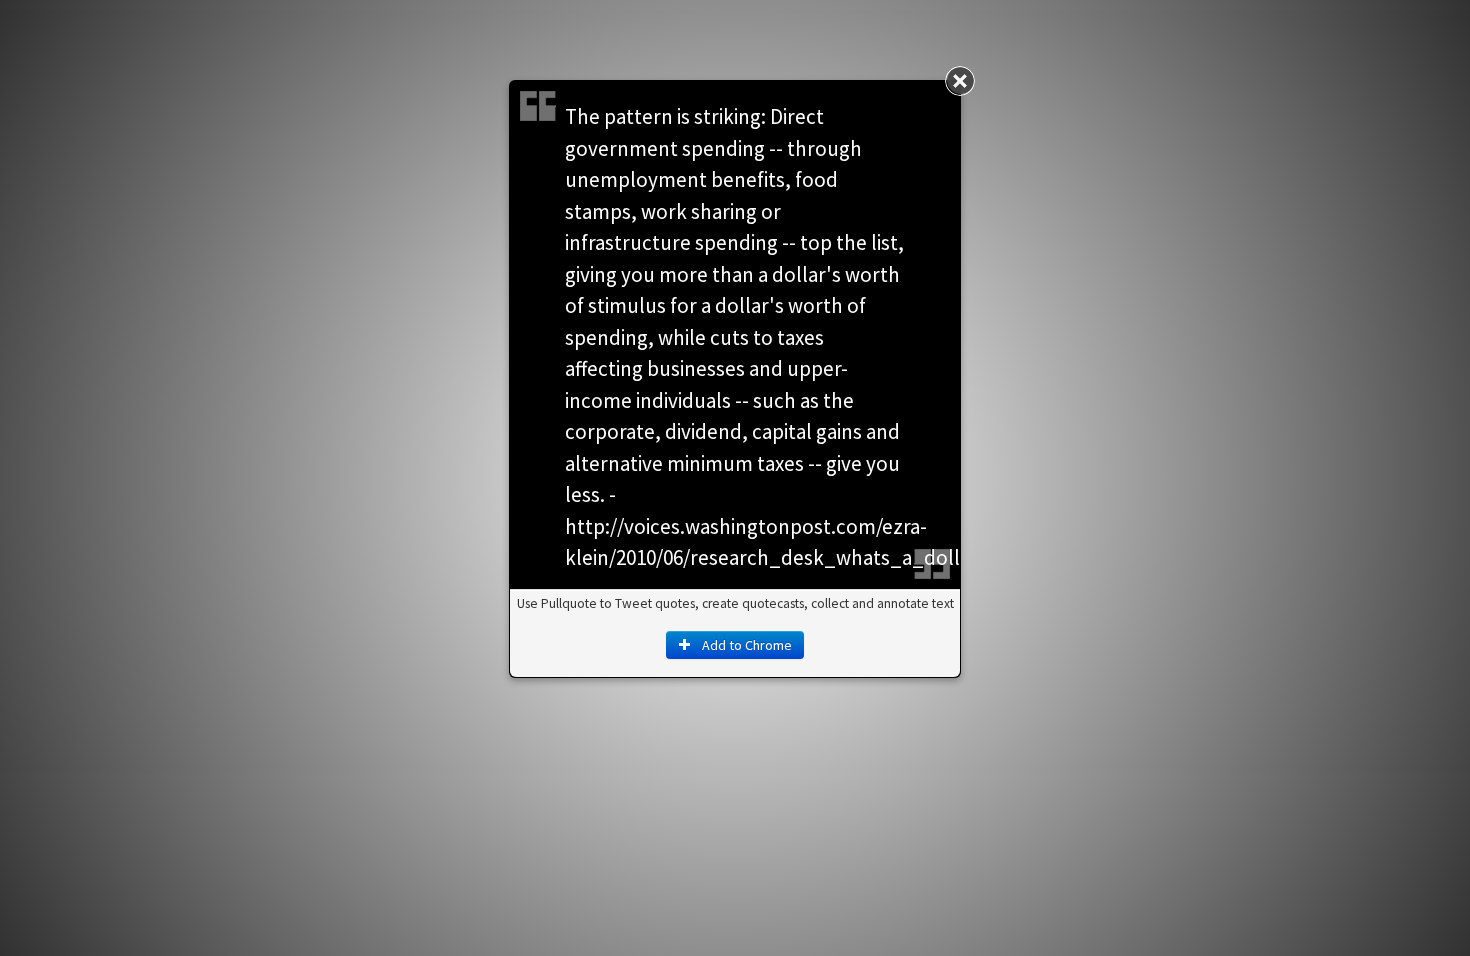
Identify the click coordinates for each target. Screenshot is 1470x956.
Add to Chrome (745, 645)
